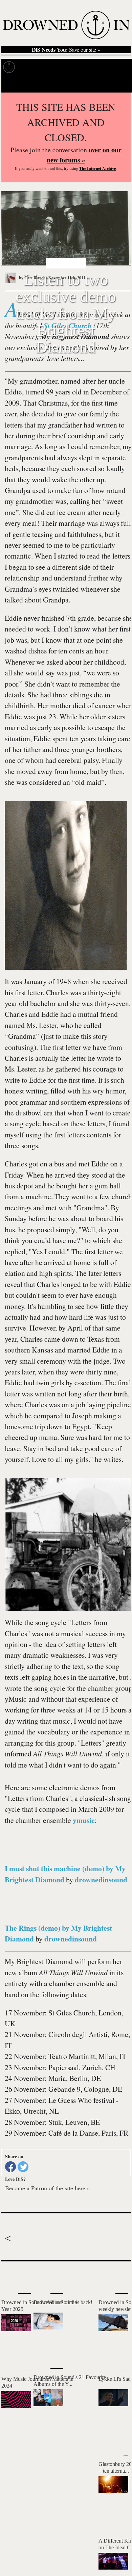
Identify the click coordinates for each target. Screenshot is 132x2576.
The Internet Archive (97, 168)
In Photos (84, 67)
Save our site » (66, 50)
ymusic (84, 1820)
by (33, 278)
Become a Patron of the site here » (48, 2188)
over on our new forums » (84, 155)
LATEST (10, 2275)
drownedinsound (101, 1879)
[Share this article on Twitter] (23, 2167)
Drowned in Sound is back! (63, 2302)
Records (30, 67)
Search (119, 84)
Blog (107, 67)
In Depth (57, 67)
